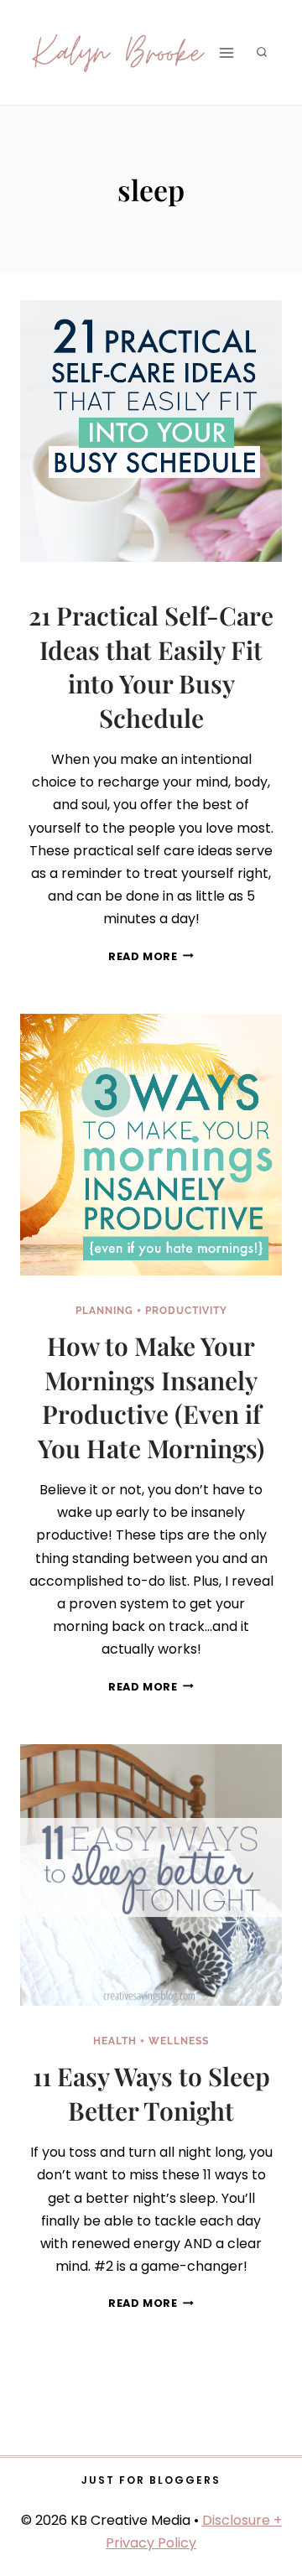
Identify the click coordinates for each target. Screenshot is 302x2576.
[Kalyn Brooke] (119, 52)
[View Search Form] (262, 53)
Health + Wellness (151, 2041)
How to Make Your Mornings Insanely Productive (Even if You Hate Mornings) (151, 1397)
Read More (151, 956)
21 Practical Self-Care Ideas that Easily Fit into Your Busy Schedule (151, 667)
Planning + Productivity (151, 1311)
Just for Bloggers (151, 2480)
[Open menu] (226, 52)
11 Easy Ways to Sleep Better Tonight (151, 2093)
